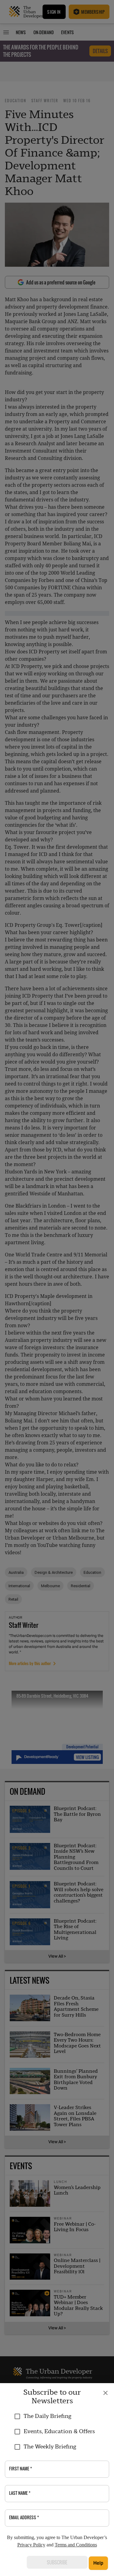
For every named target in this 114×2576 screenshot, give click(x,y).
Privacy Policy (31, 2545)
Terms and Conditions (76, 2545)
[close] (105, 2393)
